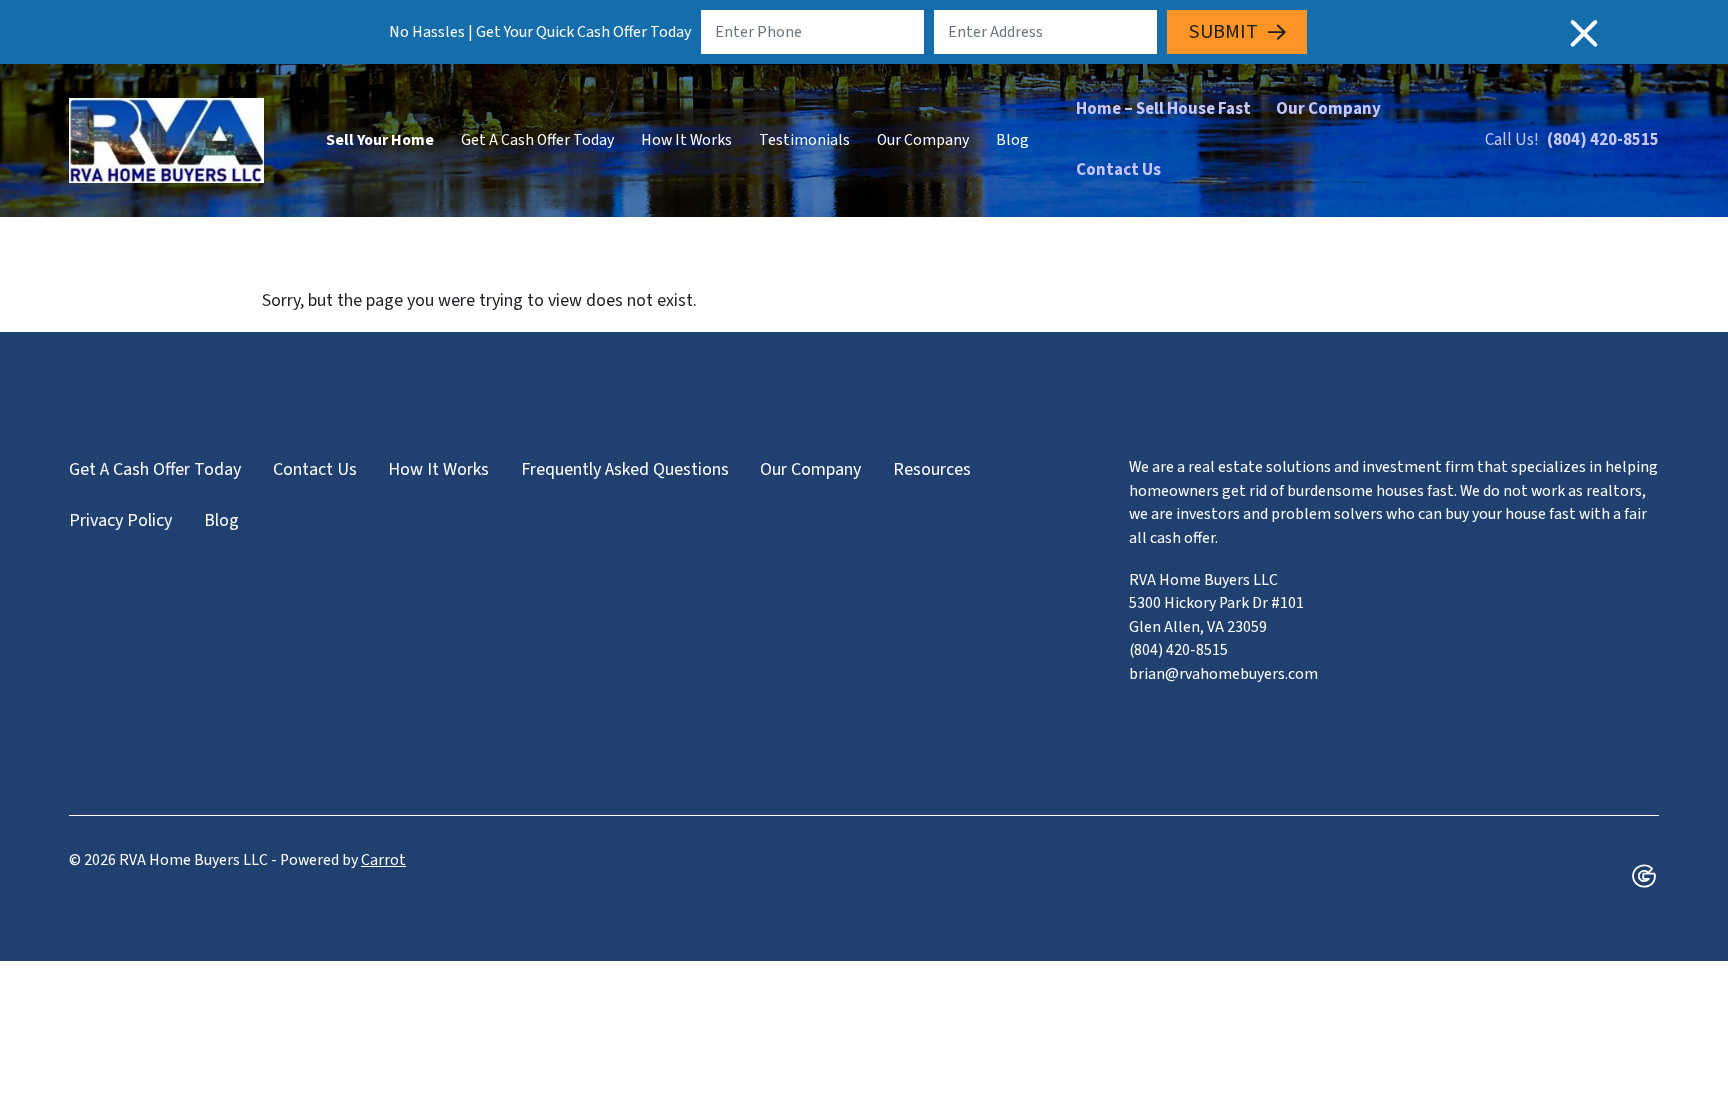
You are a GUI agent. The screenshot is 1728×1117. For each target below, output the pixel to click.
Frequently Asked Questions (625, 469)
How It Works (686, 140)
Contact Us (1118, 170)
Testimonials (804, 140)
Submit (1223, 31)
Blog (1012, 140)
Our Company (923, 140)
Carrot (383, 860)
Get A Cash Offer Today (537, 140)
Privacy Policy (120, 520)
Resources (932, 469)
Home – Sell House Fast (1163, 109)
